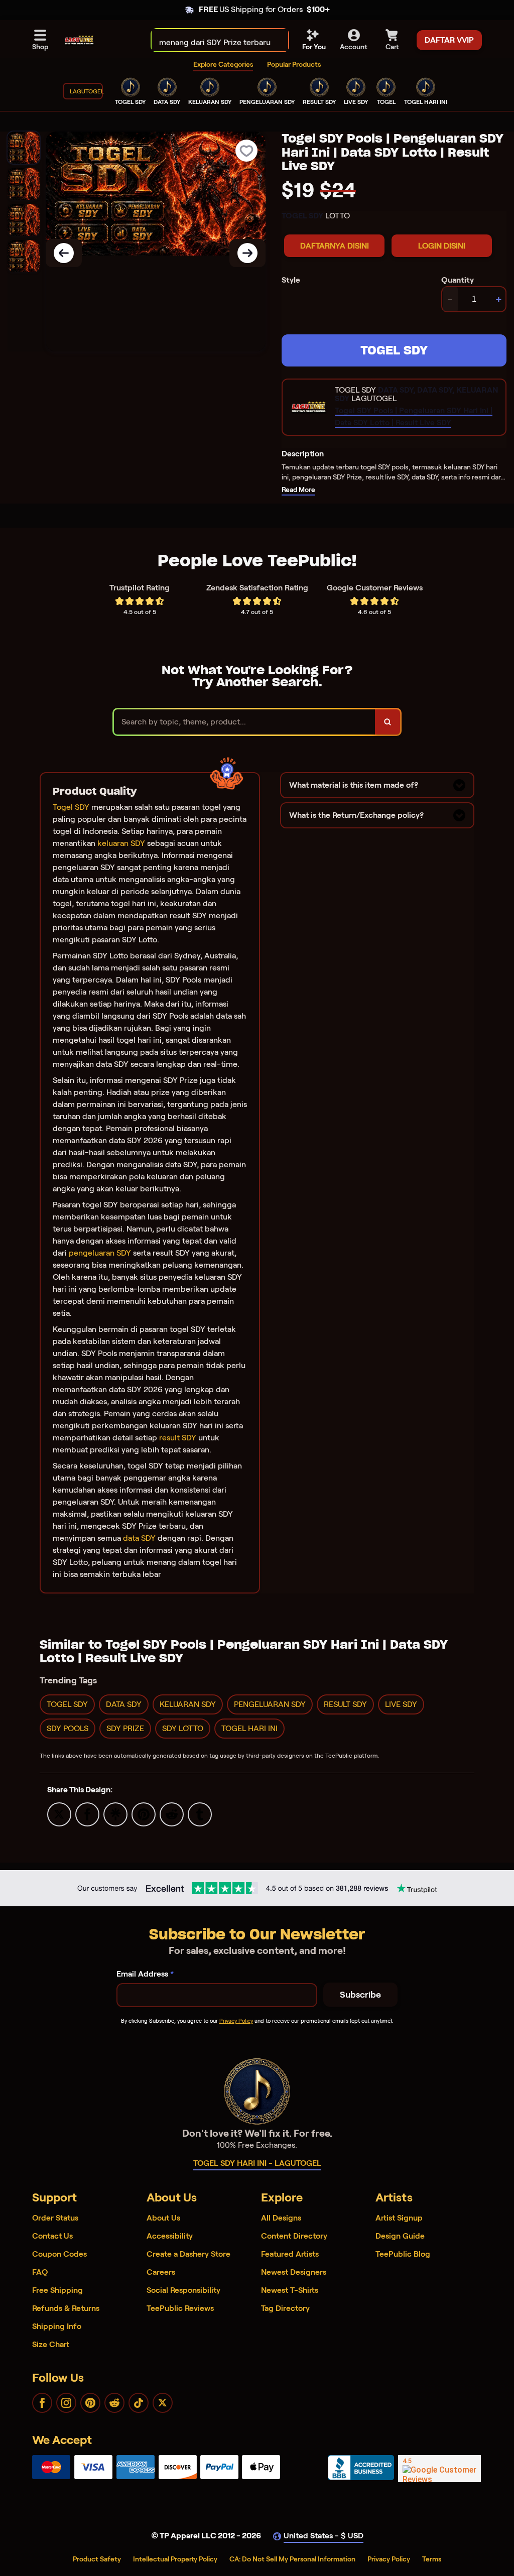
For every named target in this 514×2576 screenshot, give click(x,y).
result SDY (178, 1438)
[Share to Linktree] (115, 1814)
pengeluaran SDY (100, 1253)
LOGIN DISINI (442, 246)
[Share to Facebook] (87, 1814)
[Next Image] (247, 253)
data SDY (139, 1538)
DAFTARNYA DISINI (335, 246)
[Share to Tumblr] (200, 1814)
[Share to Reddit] (172, 1814)
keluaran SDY (121, 843)
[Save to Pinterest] (144, 1814)
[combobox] (209, 40)
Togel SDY (71, 807)
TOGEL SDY (394, 350)
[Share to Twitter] (59, 1814)
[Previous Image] (64, 253)
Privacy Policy (236, 2021)
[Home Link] (79, 40)
